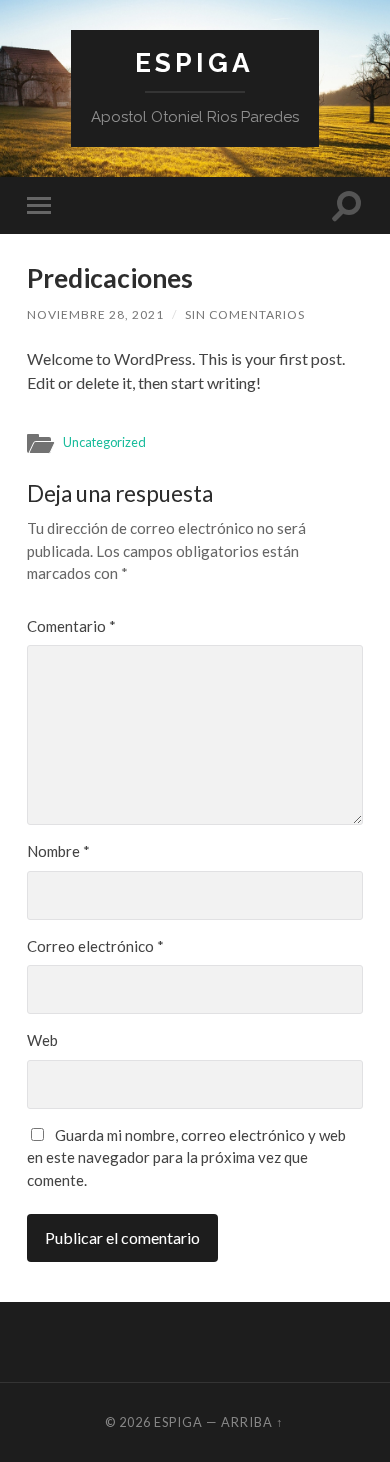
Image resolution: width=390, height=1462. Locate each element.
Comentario (71, 626)
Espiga (194, 62)
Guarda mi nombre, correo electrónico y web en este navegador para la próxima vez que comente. (186, 1157)
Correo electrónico (95, 946)
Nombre (58, 851)
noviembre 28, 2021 (95, 314)
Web (42, 1040)
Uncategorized (104, 442)
